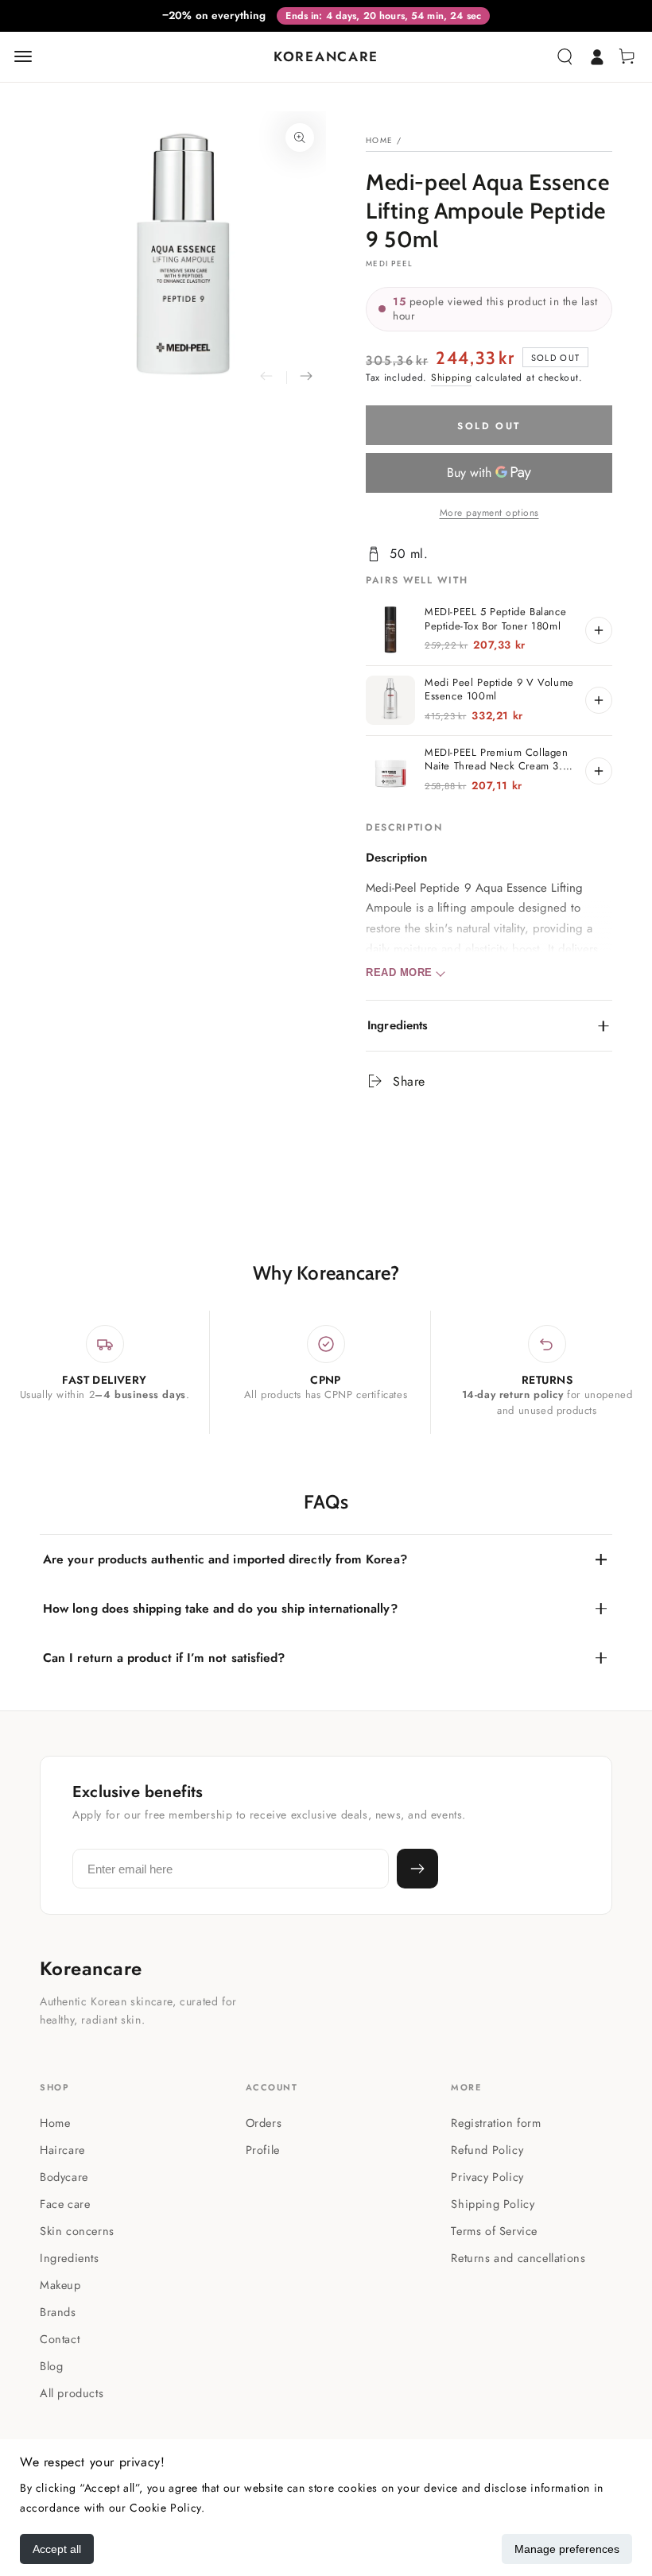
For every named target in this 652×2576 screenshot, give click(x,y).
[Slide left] (266, 378)
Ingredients (70, 2258)
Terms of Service (494, 2231)
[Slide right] (306, 378)
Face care (65, 2204)
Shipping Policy (493, 2204)
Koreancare (91, 1969)
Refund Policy (487, 2150)
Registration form (496, 2123)
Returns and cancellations (518, 2258)
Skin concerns (77, 2231)
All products (72, 2393)
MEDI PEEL (390, 264)
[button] (565, 56)
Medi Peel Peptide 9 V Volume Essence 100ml (499, 690)
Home (379, 140)
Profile (263, 2150)
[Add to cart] (599, 630)
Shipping (452, 378)
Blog (51, 2366)
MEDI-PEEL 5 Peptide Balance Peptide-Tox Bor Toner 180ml (495, 619)
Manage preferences (567, 2549)
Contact (60, 2339)
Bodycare (64, 2177)
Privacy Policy (487, 2177)
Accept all (57, 2549)
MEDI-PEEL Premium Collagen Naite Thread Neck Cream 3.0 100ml (497, 759)
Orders (264, 2123)
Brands (58, 2312)
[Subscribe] (417, 1869)
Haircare (62, 2150)
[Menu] (23, 56)
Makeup (60, 2285)
